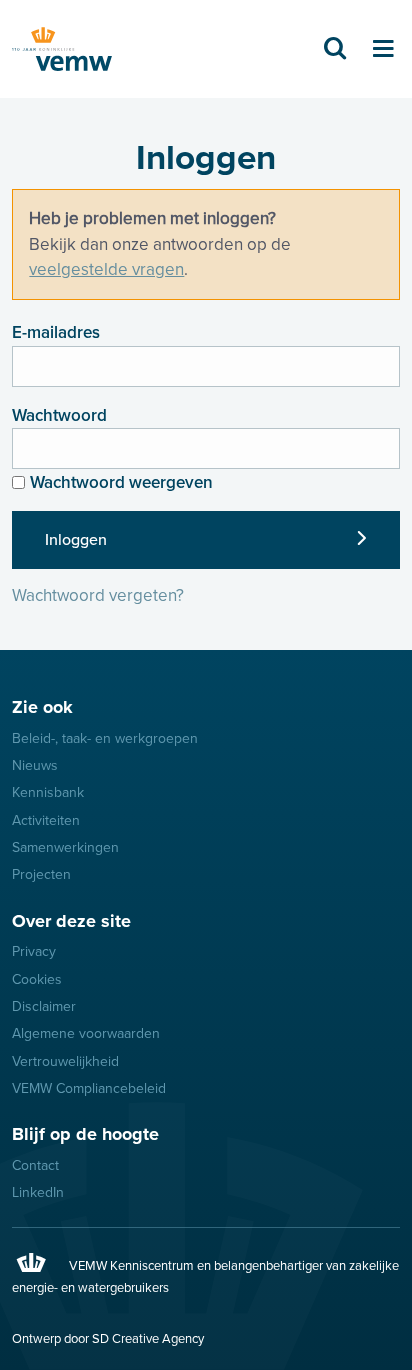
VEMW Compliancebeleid (89, 1088)
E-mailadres (56, 332)
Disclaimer (44, 1006)
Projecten (41, 874)
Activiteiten (46, 820)
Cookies (37, 979)
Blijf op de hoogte (85, 1134)
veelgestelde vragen (106, 269)
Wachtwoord (59, 415)
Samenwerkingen (65, 847)
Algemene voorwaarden (86, 1033)
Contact (35, 1165)
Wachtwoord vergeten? (98, 595)
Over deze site (71, 921)
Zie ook (42, 707)
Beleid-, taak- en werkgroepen (105, 738)
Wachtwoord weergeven (121, 482)
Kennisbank (48, 792)
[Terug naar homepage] (62, 49)
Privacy (34, 951)
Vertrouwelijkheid (65, 1061)
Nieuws (35, 765)
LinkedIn (38, 1192)
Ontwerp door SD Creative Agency (108, 1339)
